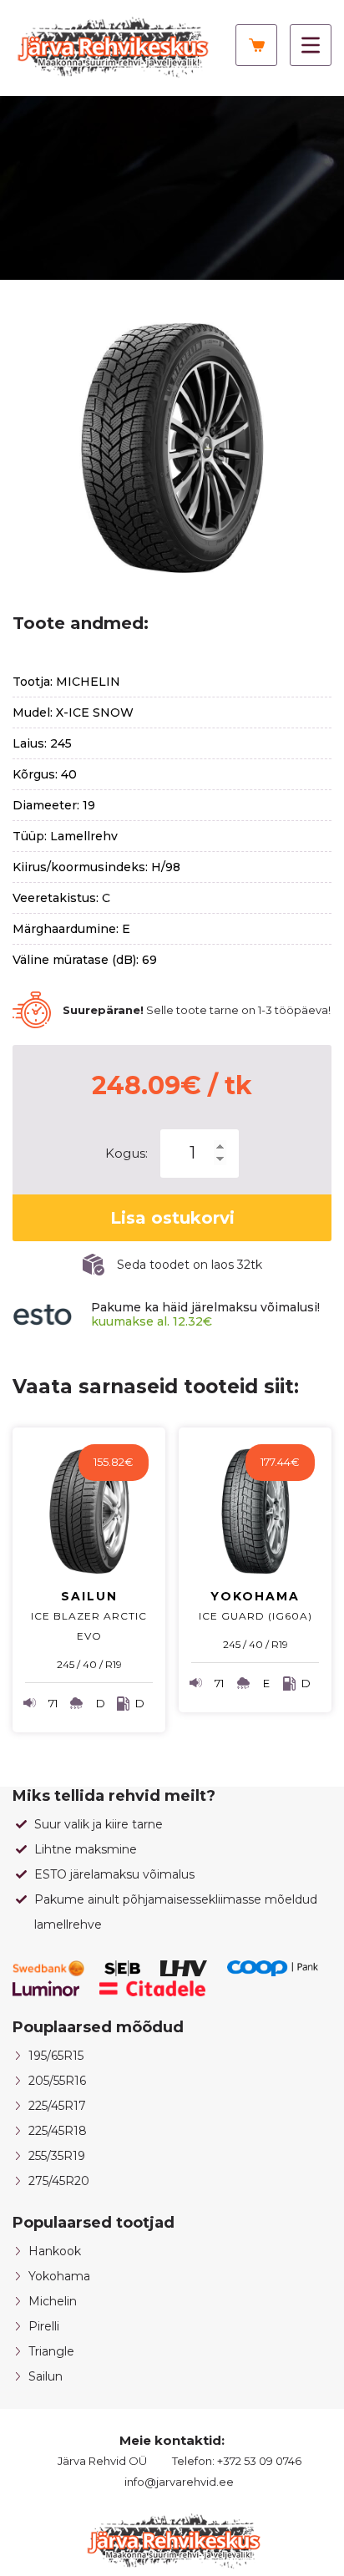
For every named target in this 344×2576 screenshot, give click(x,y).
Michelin (53, 2301)
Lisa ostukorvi (172, 1218)
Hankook (55, 2251)
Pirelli (44, 2326)
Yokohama (59, 2276)
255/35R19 (57, 2156)
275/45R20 (59, 2181)
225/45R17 (57, 2106)
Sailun (46, 2376)
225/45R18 (58, 2131)
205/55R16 (57, 2081)
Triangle (51, 2351)
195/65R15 (56, 2056)
